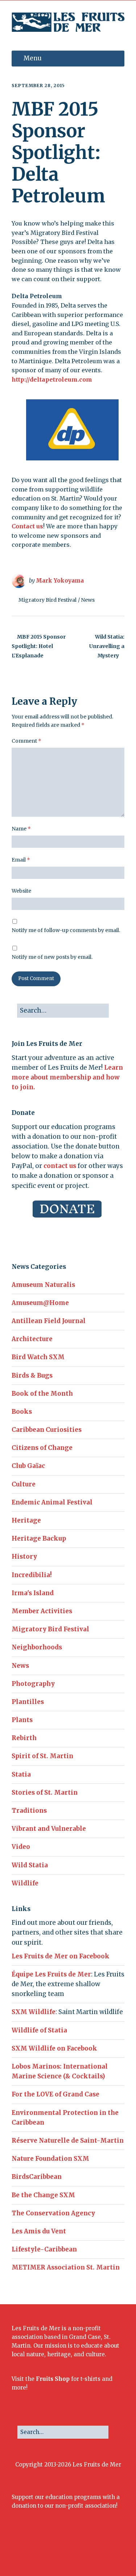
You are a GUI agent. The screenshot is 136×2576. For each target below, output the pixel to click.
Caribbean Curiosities (47, 1430)
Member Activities (42, 1611)
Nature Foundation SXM (50, 2159)
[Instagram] (52, 2551)
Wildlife (25, 1883)
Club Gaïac (28, 1466)
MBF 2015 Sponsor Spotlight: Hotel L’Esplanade (39, 646)
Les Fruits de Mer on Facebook (61, 1956)
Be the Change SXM (43, 2195)
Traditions (29, 1811)
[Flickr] (63, 2551)
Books (22, 1412)
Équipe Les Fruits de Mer (51, 1974)
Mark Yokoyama (60, 581)
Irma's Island (33, 1593)
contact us (60, 1166)
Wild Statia (30, 1865)
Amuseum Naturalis (43, 1285)
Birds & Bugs (32, 1375)
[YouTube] (74, 2551)
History (24, 1557)
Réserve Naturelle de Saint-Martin (68, 2141)
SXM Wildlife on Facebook (54, 2048)
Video (21, 1847)
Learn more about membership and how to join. (67, 1077)
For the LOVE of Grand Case (55, 2094)
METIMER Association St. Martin (66, 2267)
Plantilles (28, 1702)
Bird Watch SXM (38, 1357)
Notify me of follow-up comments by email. (66, 930)
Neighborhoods (37, 1647)
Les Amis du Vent (39, 2231)
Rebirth (24, 1738)
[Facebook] (30, 2551)
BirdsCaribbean (37, 2177)
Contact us (27, 526)
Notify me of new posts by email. (52, 957)
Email (21, 860)
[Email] (87, 2551)
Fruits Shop (53, 2379)
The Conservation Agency (53, 2213)
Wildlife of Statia (39, 2030)
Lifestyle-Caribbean (44, 2249)
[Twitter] (41, 2551)
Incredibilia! (32, 1575)
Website (21, 891)
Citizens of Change (42, 1448)
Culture (24, 1484)
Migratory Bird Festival (48, 600)
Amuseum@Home (40, 1303)
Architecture (32, 1339)
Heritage (26, 1520)
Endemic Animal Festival (52, 1502)
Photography (33, 1684)
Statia (21, 1774)
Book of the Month (42, 1394)
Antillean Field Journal (49, 1321)
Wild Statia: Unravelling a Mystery (107, 646)
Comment (26, 741)
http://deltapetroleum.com (52, 379)
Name (21, 829)
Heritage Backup (39, 1538)
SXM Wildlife (34, 2012)
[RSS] (103, 2551)
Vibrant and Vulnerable (49, 1829)
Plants (22, 1720)
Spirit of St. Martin (42, 1756)
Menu (33, 58)
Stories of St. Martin (45, 1793)
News (88, 600)
